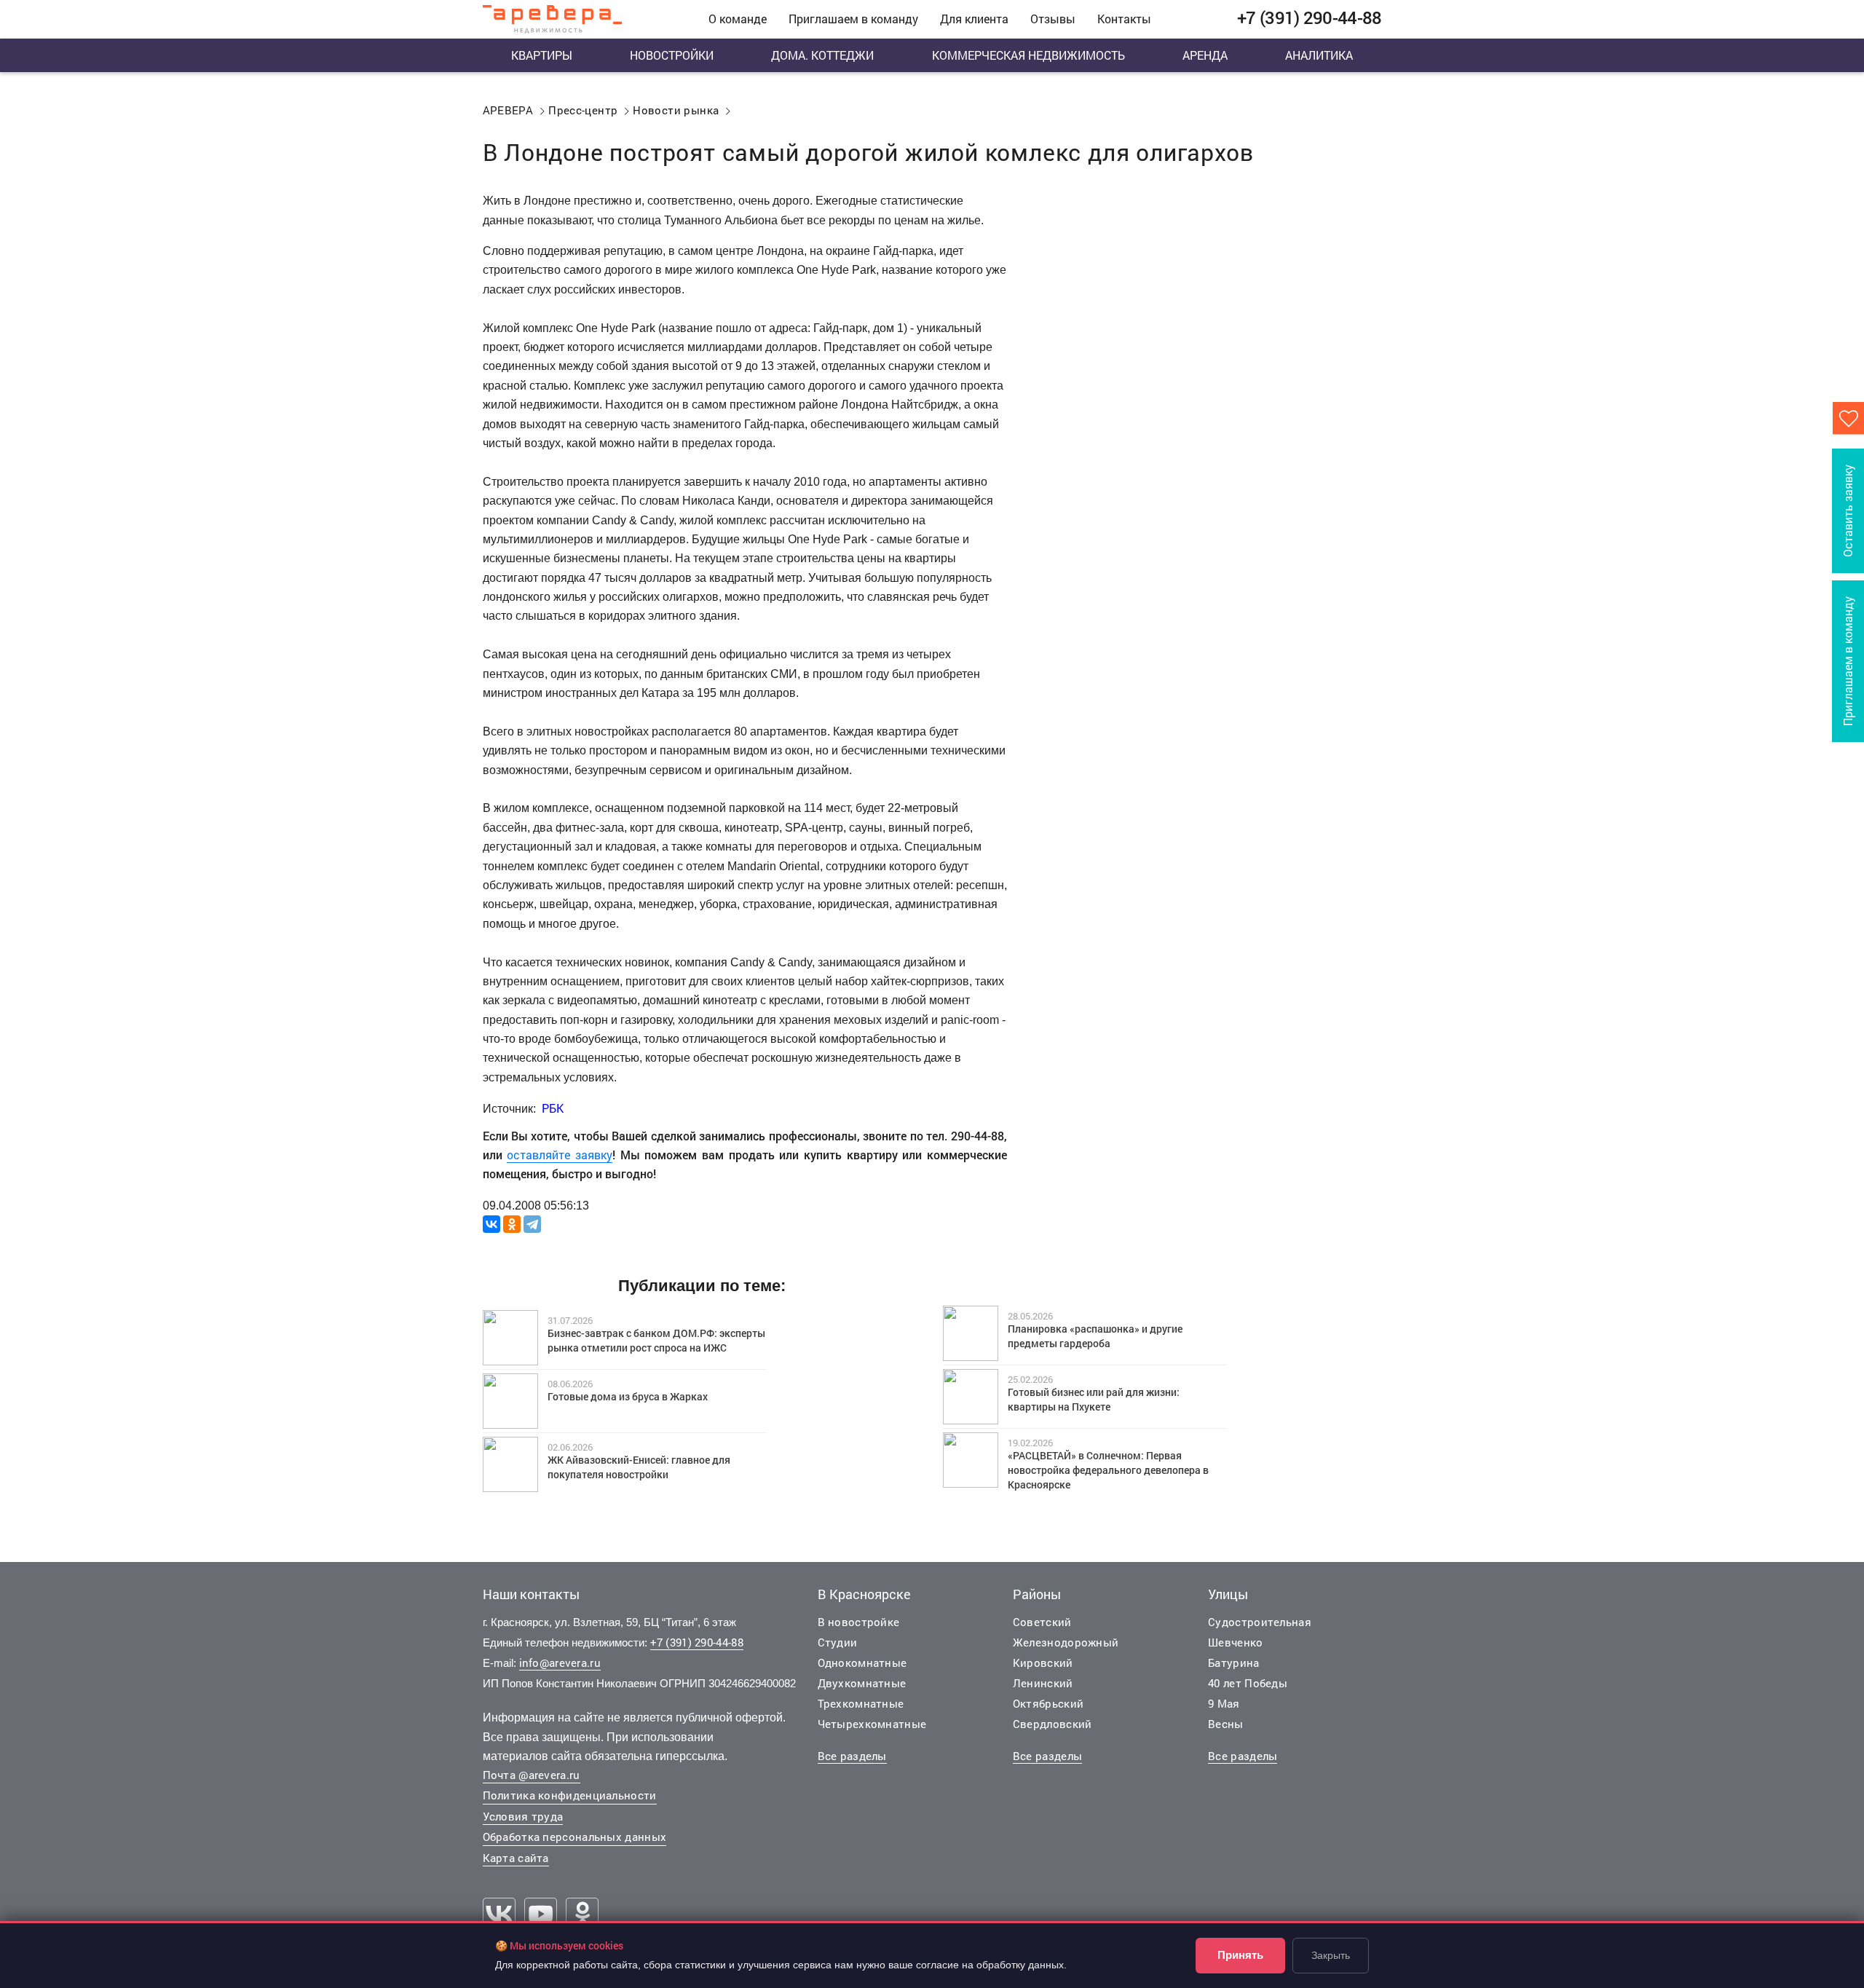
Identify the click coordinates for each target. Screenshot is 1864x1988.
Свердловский (1053, 1724)
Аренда (1205, 55)
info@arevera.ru (560, 1662)
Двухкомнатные (862, 1683)
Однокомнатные (862, 1662)
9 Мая (1224, 1703)
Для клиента (974, 19)
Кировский (1043, 1662)
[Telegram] (532, 1224)
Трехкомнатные (861, 1703)
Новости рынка (676, 110)
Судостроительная (1260, 1622)
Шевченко (1235, 1642)
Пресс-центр (583, 110)
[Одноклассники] (512, 1224)
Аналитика (1319, 55)
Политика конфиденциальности (570, 1795)
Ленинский (1043, 1683)
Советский (1042, 1622)
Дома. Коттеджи (822, 55)
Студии (838, 1642)
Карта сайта (516, 1858)
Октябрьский (1048, 1703)
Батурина (1233, 1662)
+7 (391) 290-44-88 (697, 1642)
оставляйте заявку (560, 1155)
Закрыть (1331, 1955)
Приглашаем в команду (853, 19)
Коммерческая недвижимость (1028, 55)
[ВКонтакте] (491, 1224)
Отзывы (1053, 19)
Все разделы (852, 1756)
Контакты (1124, 19)
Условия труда (523, 1816)
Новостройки (672, 55)
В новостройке (859, 1622)
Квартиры (542, 55)
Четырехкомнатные (872, 1724)
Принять (1240, 1955)
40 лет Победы (1248, 1683)
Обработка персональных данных (575, 1837)
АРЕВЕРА (508, 110)
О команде (738, 19)
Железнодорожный (1066, 1642)
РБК (553, 1108)
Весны (1226, 1724)
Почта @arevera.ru (532, 1775)
